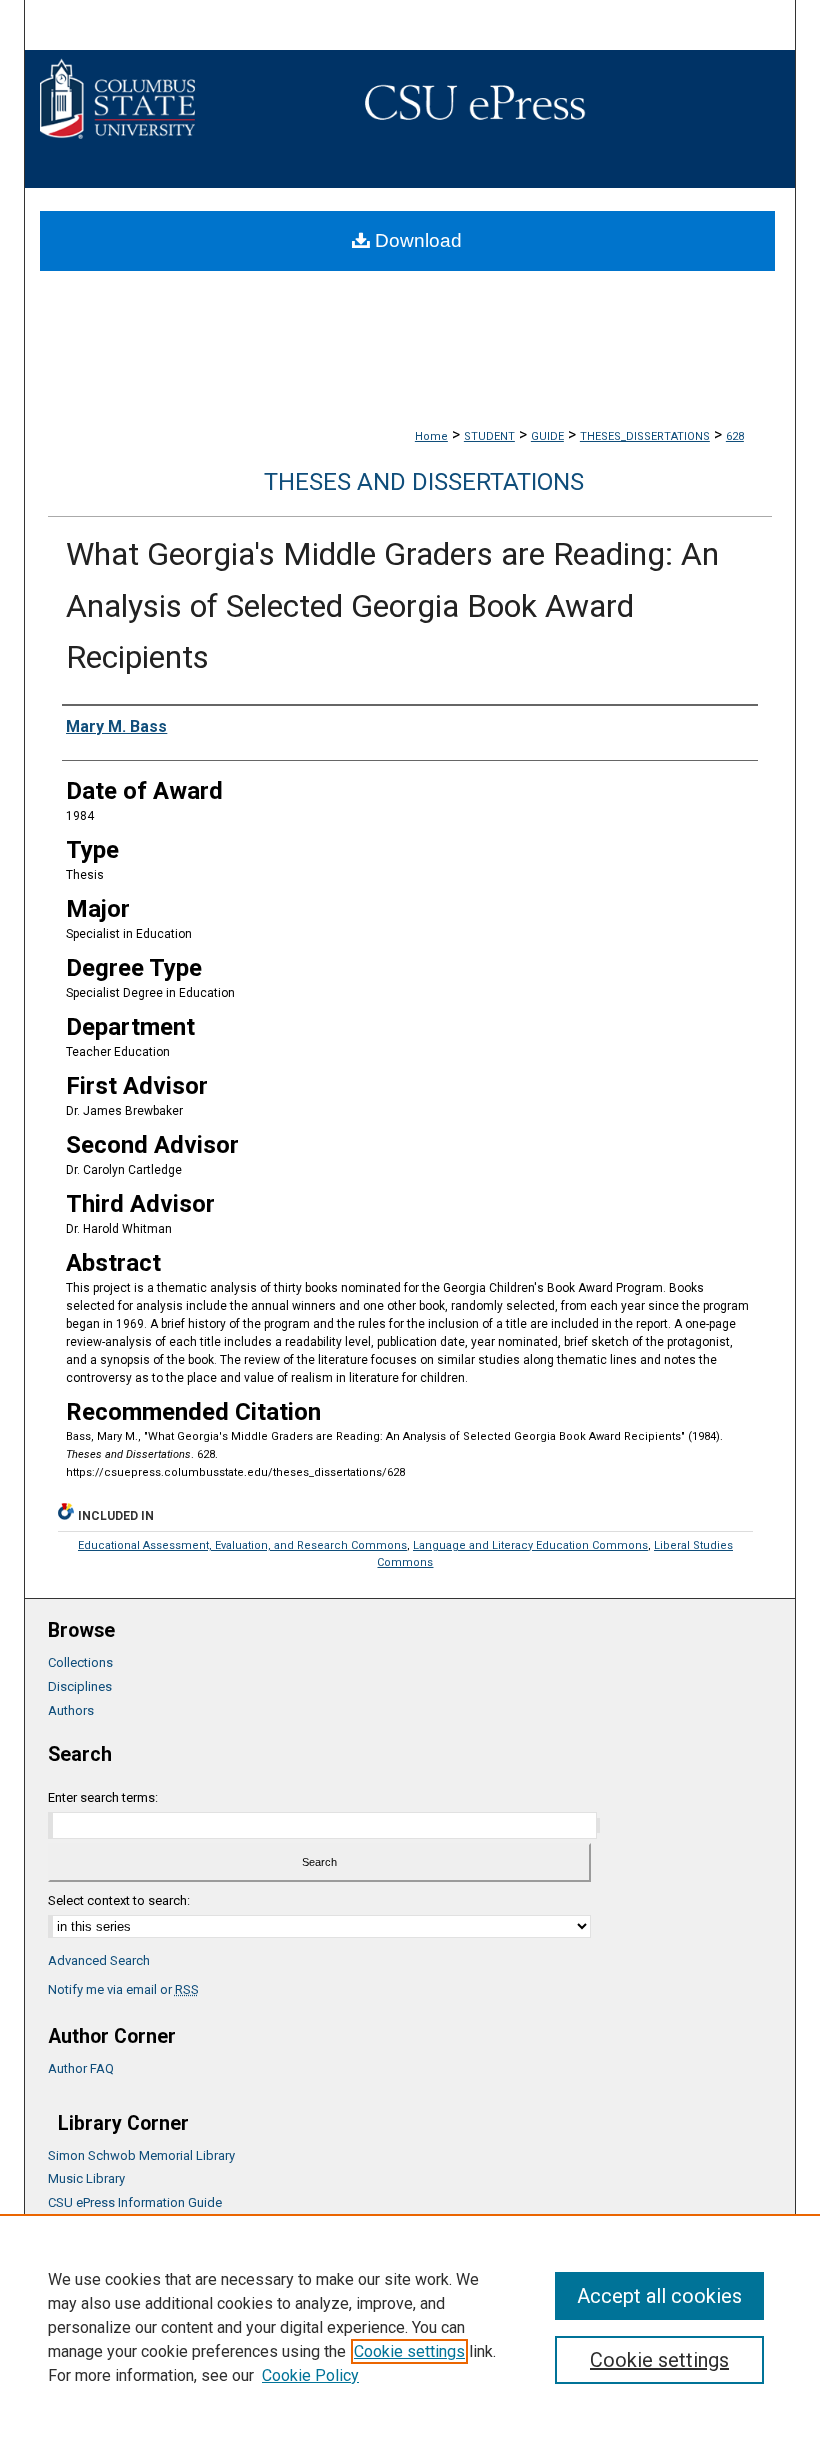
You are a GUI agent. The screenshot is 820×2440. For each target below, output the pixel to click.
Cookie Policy (310, 2375)
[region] (410, 2327)
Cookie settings (409, 2351)
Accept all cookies (659, 2296)
